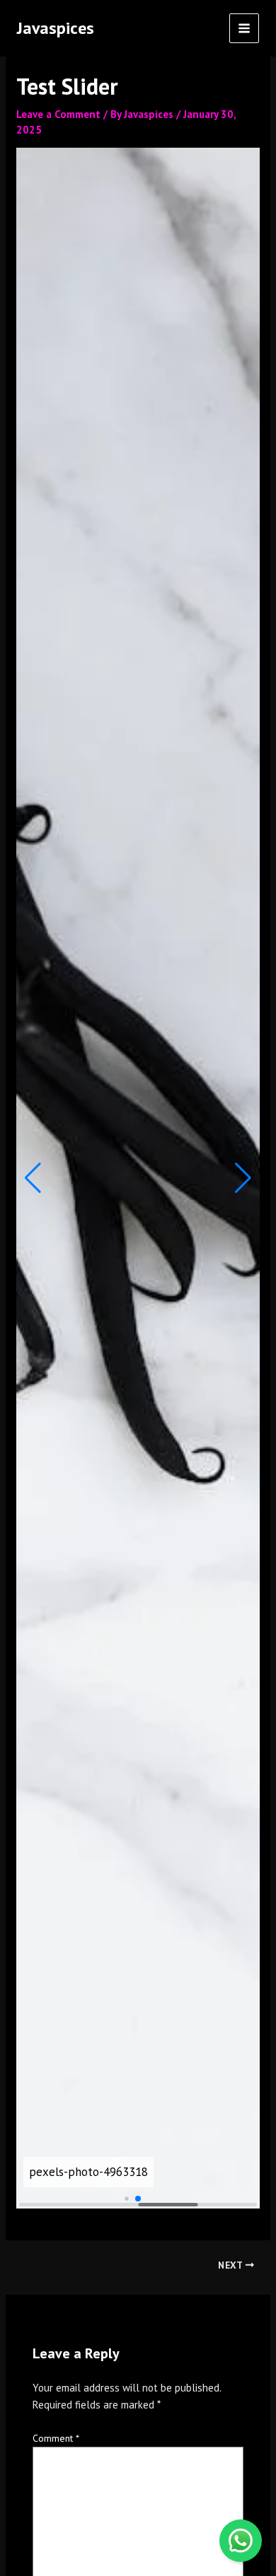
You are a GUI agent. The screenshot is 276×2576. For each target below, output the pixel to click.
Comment (56, 2438)
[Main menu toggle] (245, 29)
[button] (33, 1178)
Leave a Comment (58, 114)
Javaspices (56, 28)
